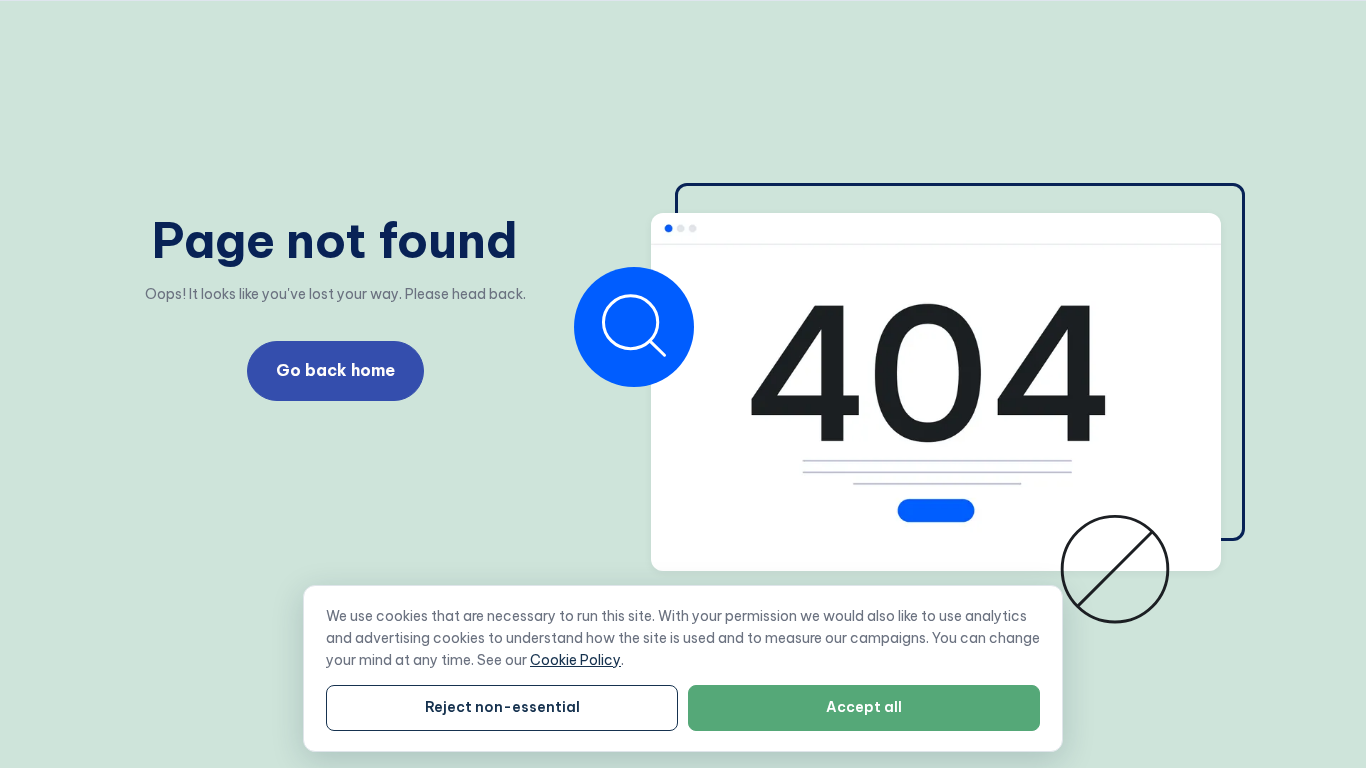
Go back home (335, 370)
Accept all (864, 707)
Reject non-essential (502, 707)
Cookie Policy (575, 660)
